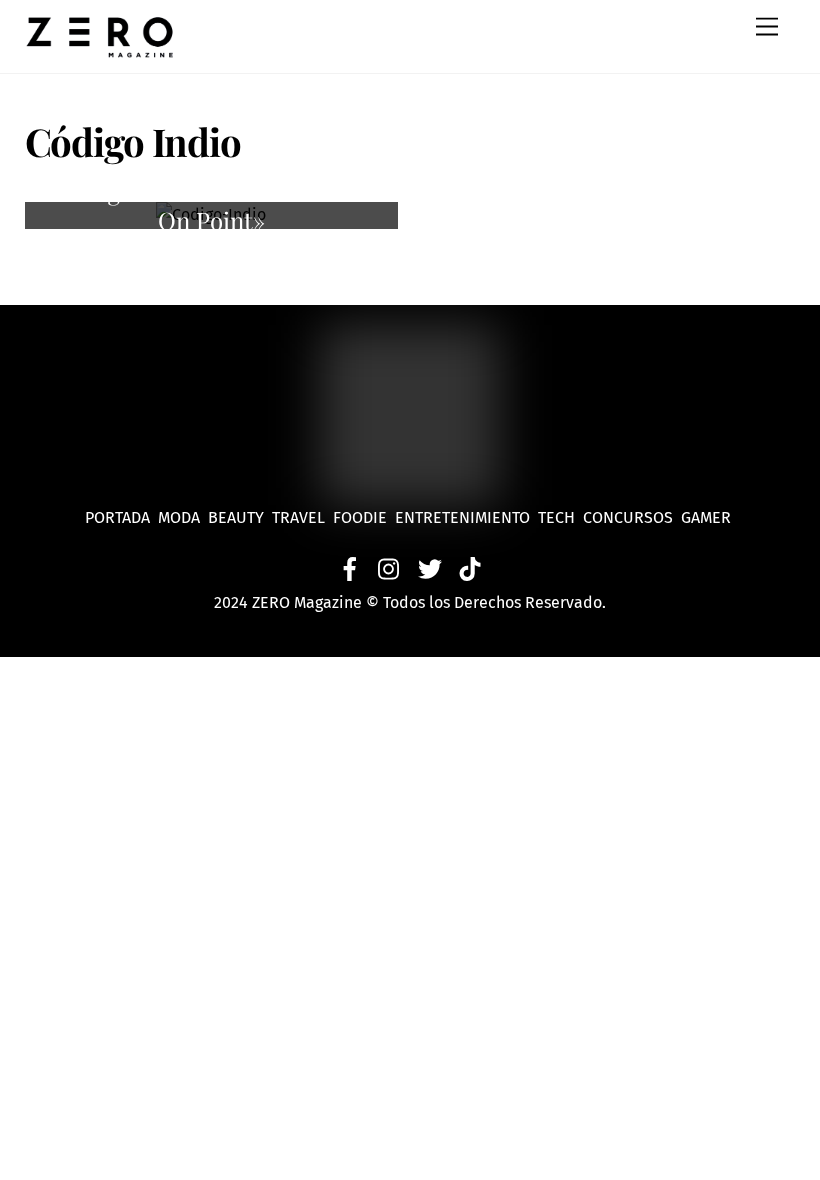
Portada (117, 517)
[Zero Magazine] (100, 48)
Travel (302, 517)
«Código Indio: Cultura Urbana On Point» (211, 205)
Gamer (708, 517)
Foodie (360, 517)
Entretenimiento (462, 517)
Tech (560, 517)
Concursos (630, 517)
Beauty (240, 517)
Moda (183, 517)
